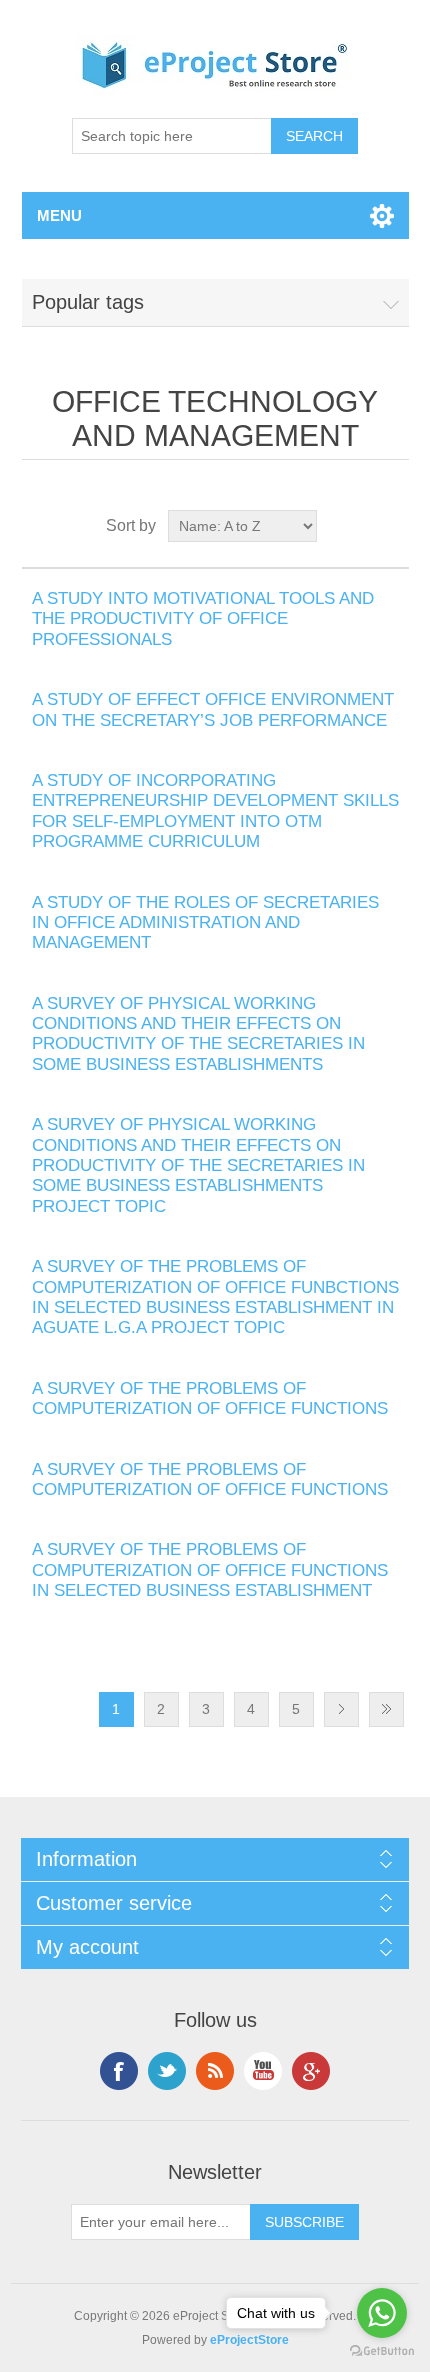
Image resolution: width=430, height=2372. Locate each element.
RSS (215, 2071)
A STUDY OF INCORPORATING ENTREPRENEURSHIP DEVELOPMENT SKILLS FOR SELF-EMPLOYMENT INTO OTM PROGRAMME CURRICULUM (215, 811)
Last (386, 1709)
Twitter (167, 2071)
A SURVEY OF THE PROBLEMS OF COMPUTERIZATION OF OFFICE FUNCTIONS (210, 1398)
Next (341, 1709)
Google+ (311, 2071)
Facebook (119, 2071)
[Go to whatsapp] (382, 2313)
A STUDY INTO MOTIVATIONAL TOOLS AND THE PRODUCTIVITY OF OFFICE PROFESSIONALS (203, 619)
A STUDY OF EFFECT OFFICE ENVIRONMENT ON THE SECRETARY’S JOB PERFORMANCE (213, 709)
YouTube (263, 2071)
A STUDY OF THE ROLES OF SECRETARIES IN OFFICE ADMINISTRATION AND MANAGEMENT (205, 923)
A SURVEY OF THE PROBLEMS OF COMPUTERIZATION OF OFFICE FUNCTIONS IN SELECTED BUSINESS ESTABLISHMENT (210, 1570)
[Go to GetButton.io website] (382, 2351)
